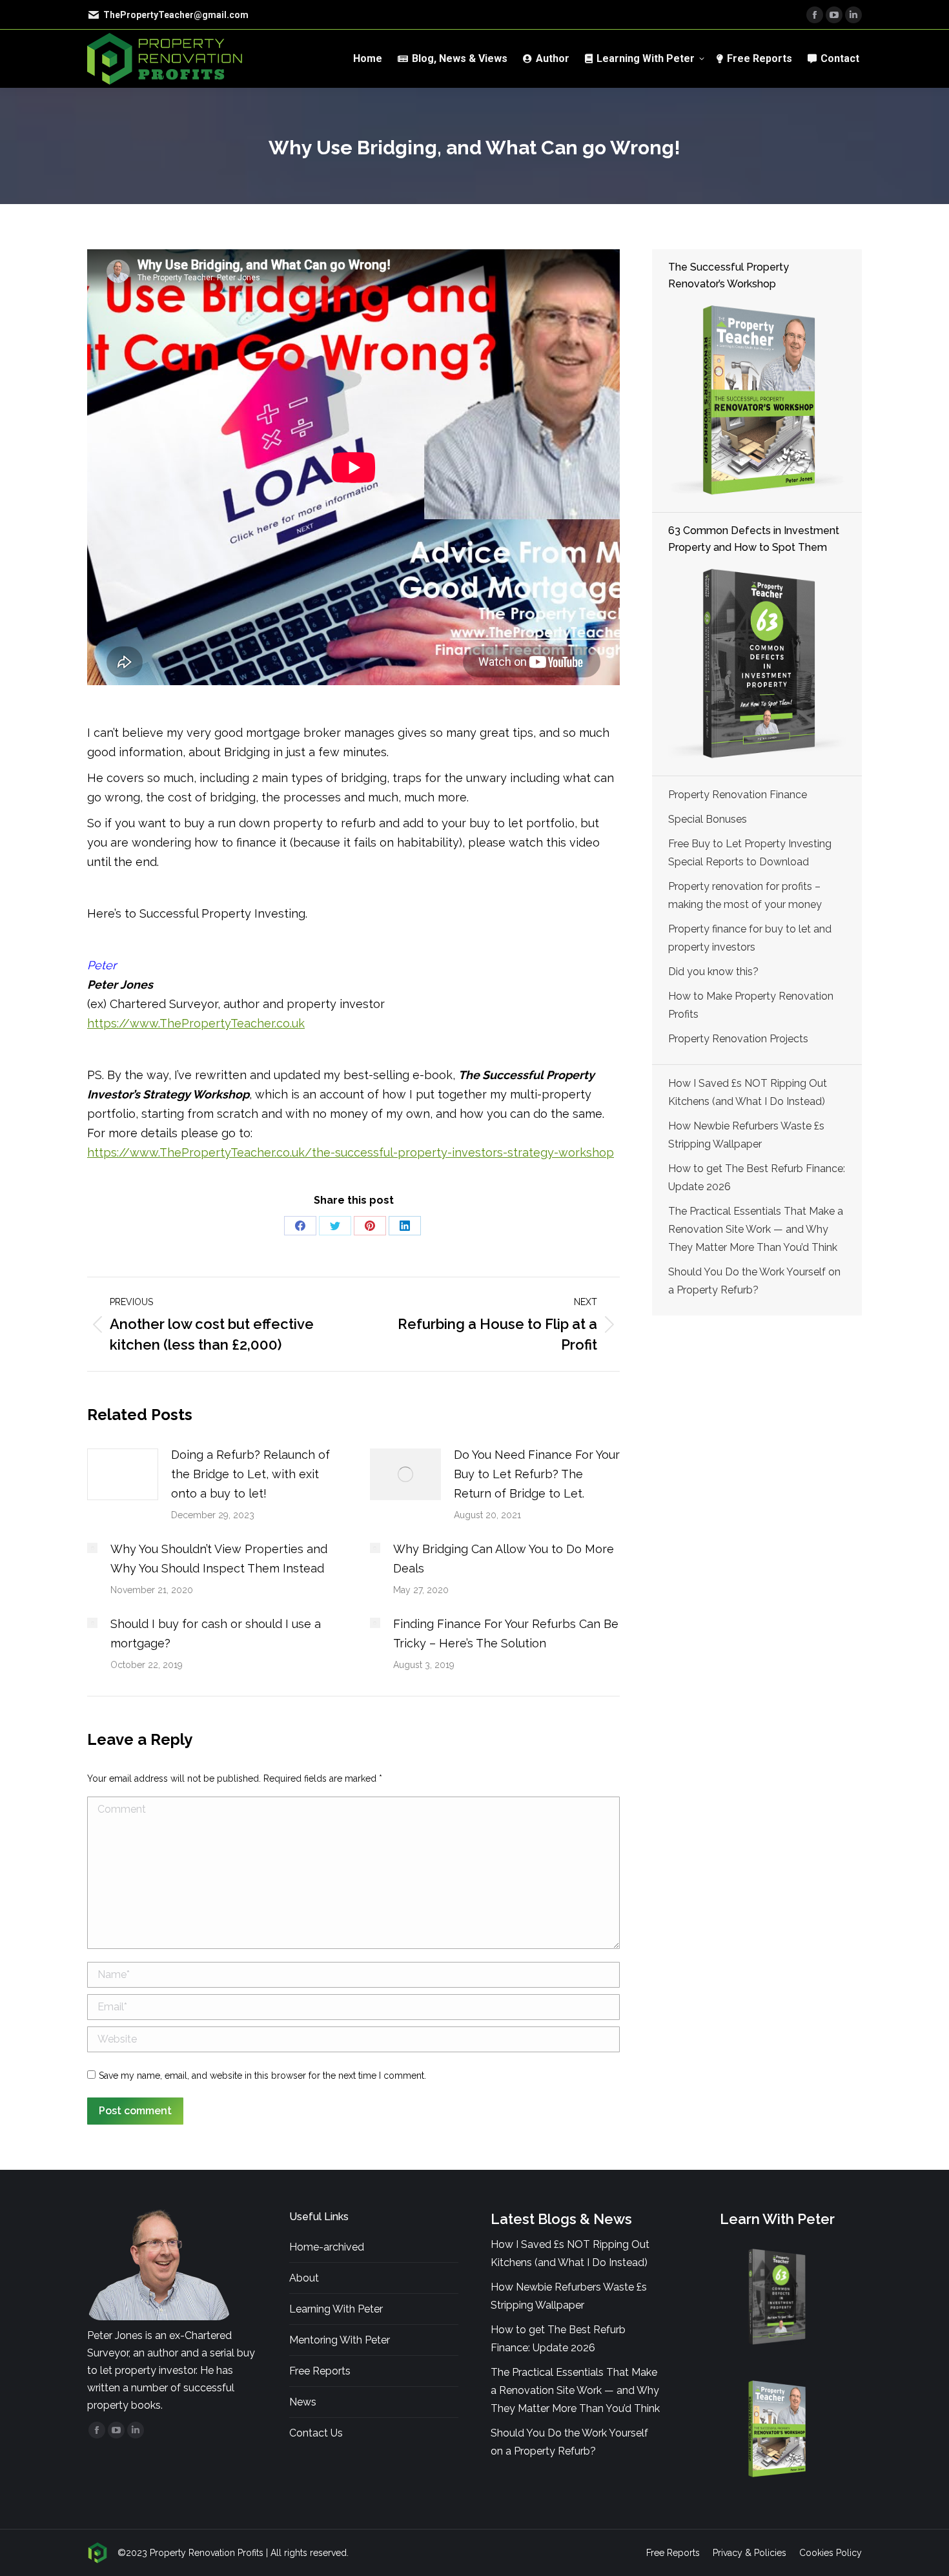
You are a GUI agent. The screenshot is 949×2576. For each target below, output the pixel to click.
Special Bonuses (708, 819)
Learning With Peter (336, 2309)
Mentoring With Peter (340, 2340)
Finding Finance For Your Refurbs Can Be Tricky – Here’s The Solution (506, 1633)
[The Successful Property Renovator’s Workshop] (757, 401)
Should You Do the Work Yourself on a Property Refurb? (754, 1281)
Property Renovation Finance (738, 795)
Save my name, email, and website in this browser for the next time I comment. (262, 2076)
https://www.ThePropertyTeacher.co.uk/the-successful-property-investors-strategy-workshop (351, 1152)
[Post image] (123, 1474)
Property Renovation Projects (738, 1039)
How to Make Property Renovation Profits (751, 1005)
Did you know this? (713, 972)
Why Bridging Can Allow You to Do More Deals (504, 1559)
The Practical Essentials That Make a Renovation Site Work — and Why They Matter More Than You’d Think (756, 1229)
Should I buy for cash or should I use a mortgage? (216, 1633)
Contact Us (316, 2433)
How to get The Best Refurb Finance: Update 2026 (757, 1178)
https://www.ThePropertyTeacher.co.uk (196, 1023)
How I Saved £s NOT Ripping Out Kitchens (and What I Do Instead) (748, 1092)
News (303, 2402)
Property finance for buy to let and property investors (750, 938)
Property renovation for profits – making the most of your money (745, 895)
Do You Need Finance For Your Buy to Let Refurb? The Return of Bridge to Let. (537, 1474)
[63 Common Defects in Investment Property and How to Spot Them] (757, 664)
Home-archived (327, 2247)
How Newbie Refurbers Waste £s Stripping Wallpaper (746, 1135)
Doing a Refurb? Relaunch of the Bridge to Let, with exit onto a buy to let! (250, 1474)
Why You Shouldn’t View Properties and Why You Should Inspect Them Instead (219, 1559)
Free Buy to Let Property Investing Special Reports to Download (750, 853)
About (304, 2278)
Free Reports (320, 2371)
